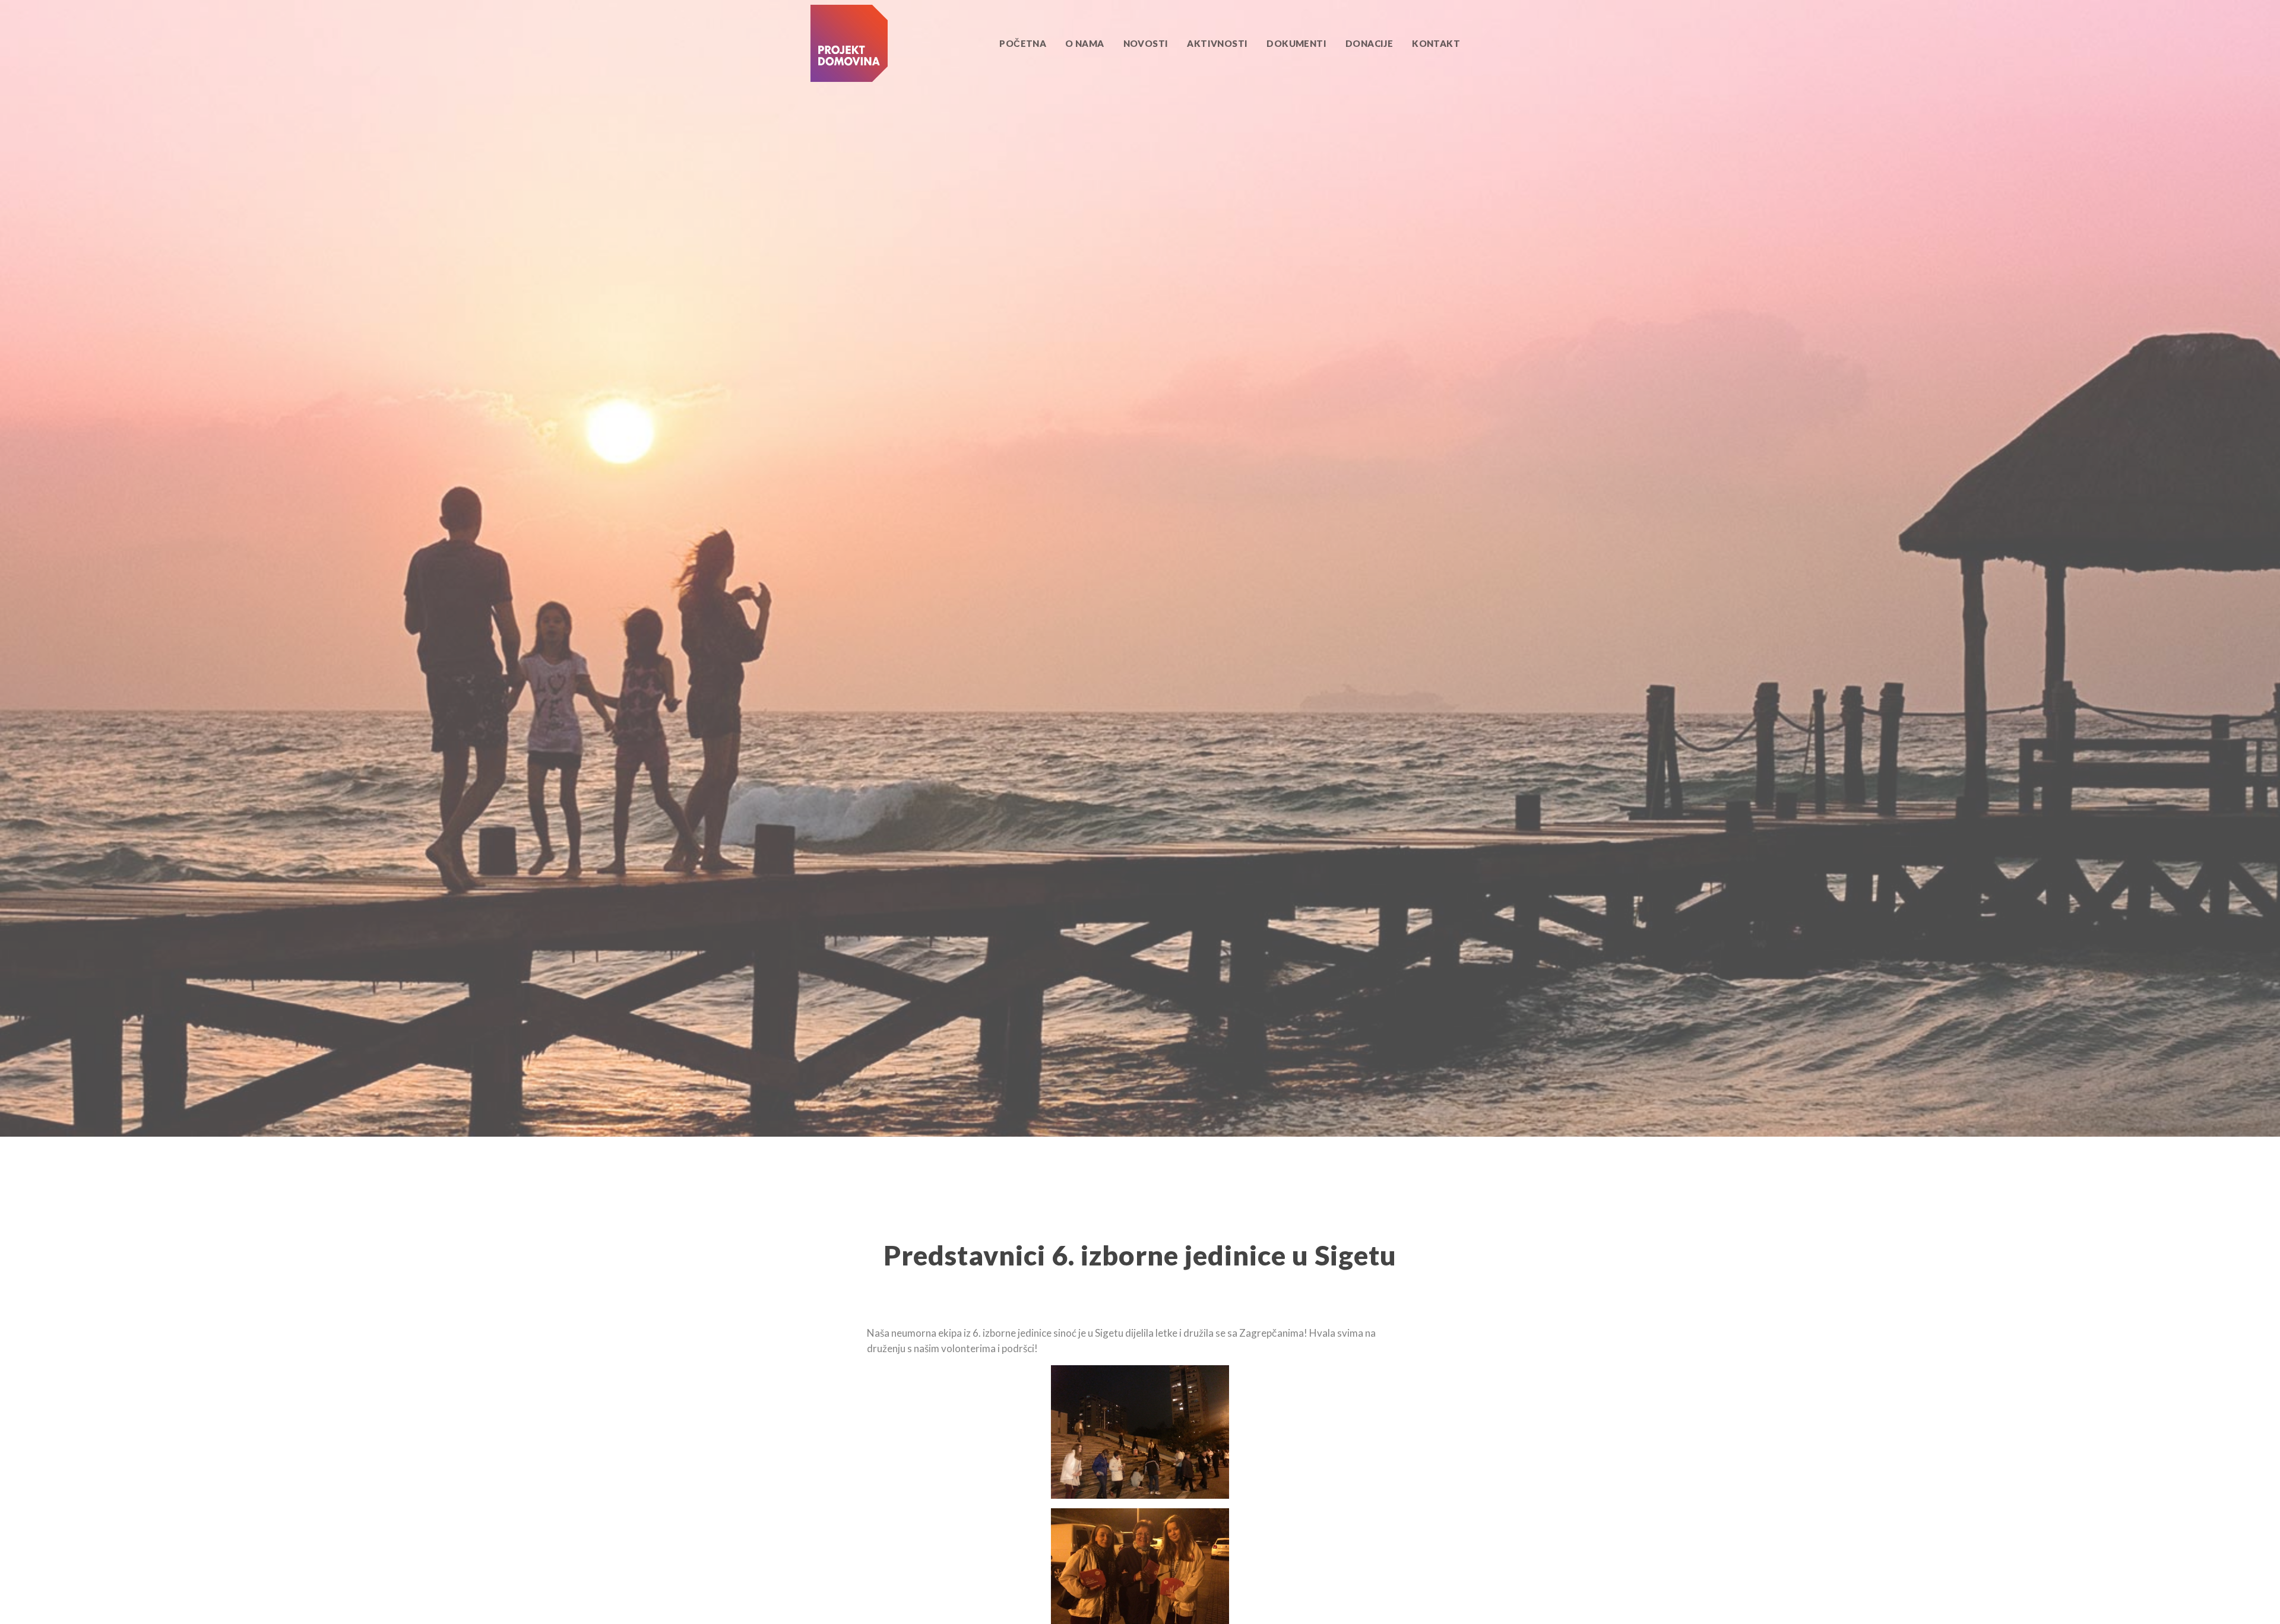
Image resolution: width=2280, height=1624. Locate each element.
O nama (1084, 43)
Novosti (1146, 43)
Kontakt (1436, 43)
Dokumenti (1296, 43)
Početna (1023, 43)
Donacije (1369, 43)
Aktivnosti (1217, 43)
